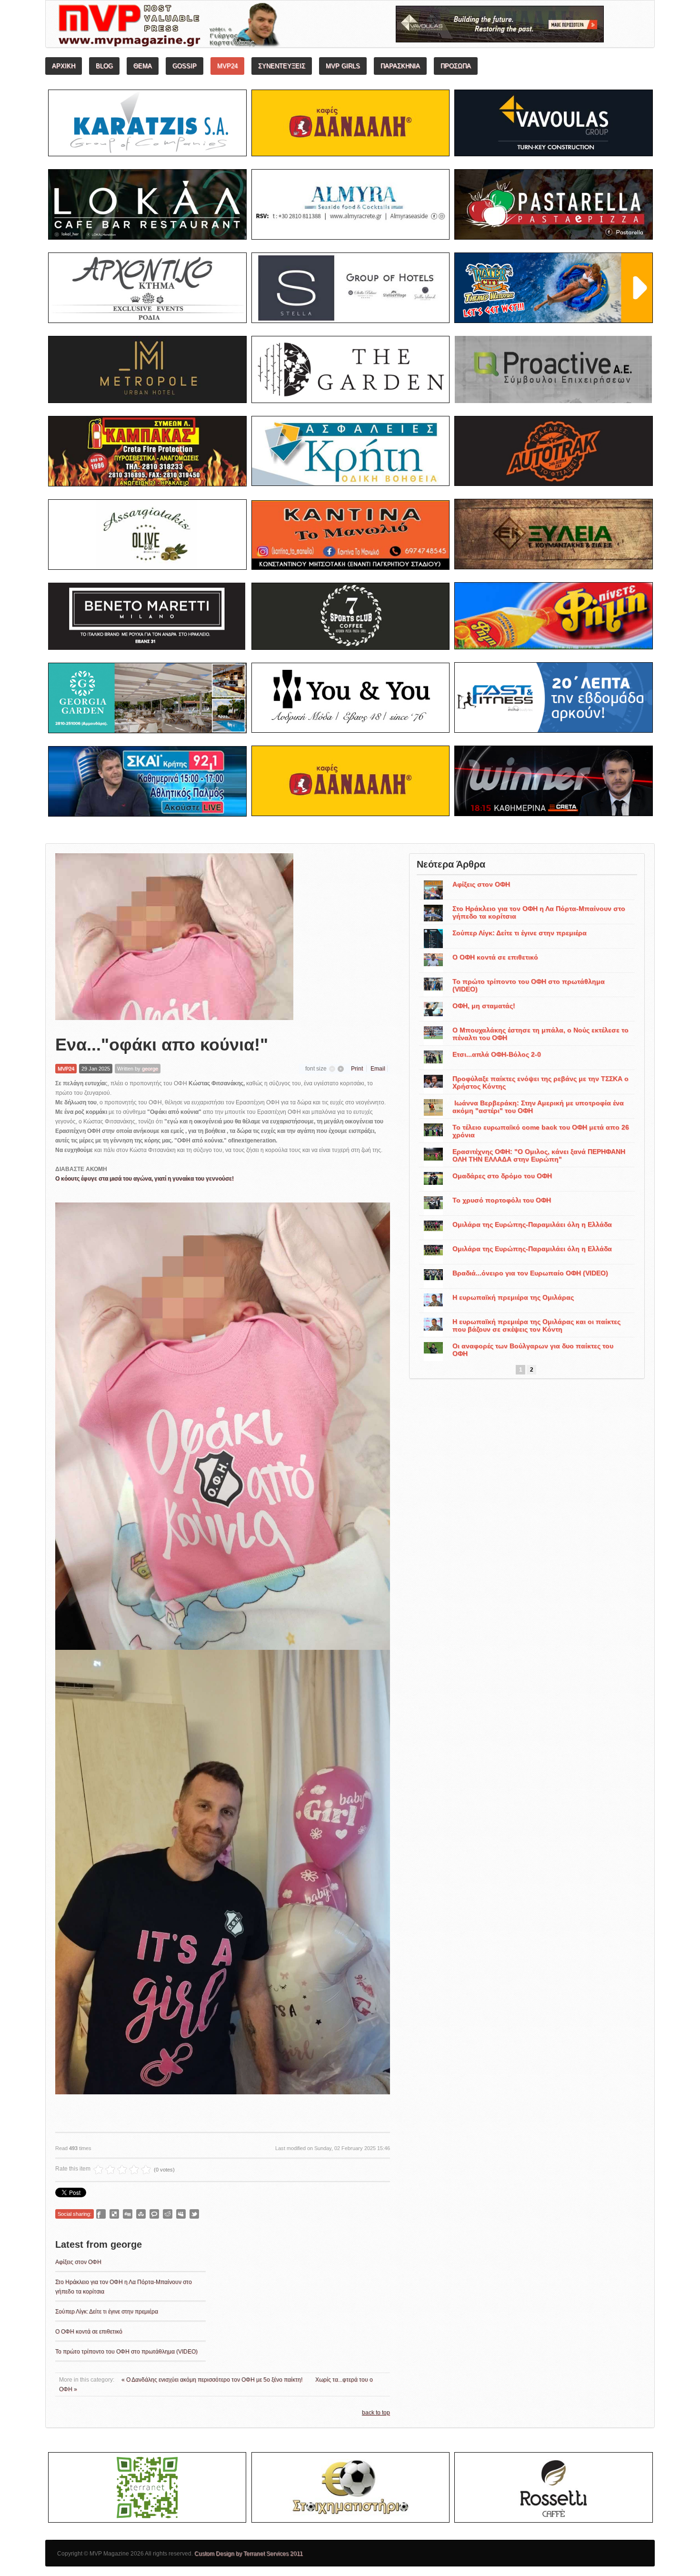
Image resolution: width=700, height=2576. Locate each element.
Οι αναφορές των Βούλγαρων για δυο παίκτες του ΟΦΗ (533, 1350)
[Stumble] (141, 2214)
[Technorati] (154, 2214)
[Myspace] (181, 2214)
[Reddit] (168, 2214)
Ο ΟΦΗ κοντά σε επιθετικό (89, 2332)
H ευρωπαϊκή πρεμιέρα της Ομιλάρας (513, 1297)
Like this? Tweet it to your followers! (194, 2214)
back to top (376, 2413)
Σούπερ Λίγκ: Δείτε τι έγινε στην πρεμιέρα (107, 2312)
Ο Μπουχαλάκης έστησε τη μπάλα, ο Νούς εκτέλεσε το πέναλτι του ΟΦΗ (540, 1034)
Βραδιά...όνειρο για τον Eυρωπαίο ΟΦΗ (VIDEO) (530, 1273)
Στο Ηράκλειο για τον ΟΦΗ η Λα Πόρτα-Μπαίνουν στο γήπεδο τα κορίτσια (539, 912)
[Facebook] (101, 2214)
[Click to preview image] (174, 937)
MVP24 (66, 1069)
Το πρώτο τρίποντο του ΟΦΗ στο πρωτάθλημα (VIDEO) (126, 2352)
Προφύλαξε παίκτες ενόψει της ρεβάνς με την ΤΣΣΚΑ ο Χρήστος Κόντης (540, 1082)
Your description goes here (205, 27)
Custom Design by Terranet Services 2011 (249, 2554)
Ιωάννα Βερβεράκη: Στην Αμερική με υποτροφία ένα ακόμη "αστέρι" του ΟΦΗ (538, 1107)
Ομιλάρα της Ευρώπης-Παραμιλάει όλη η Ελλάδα (532, 1224)
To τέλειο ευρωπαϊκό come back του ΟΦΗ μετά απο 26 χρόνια (541, 1131)
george (150, 1069)
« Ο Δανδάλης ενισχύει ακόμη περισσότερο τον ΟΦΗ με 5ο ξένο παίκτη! (213, 2380)
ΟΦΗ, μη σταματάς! (484, 1006)
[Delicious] (114, 2214)
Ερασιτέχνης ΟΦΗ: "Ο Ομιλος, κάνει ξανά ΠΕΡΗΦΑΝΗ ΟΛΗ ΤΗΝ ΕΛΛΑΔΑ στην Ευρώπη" (539, 1155)
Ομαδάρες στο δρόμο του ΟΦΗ (502, 1176)
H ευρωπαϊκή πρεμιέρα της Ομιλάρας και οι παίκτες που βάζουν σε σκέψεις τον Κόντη (536, 1325)
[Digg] (128, 2214)
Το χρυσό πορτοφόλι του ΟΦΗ (502, 1200)
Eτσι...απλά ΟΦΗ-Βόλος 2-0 (497, 1054)
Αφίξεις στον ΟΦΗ (78, 2262)
